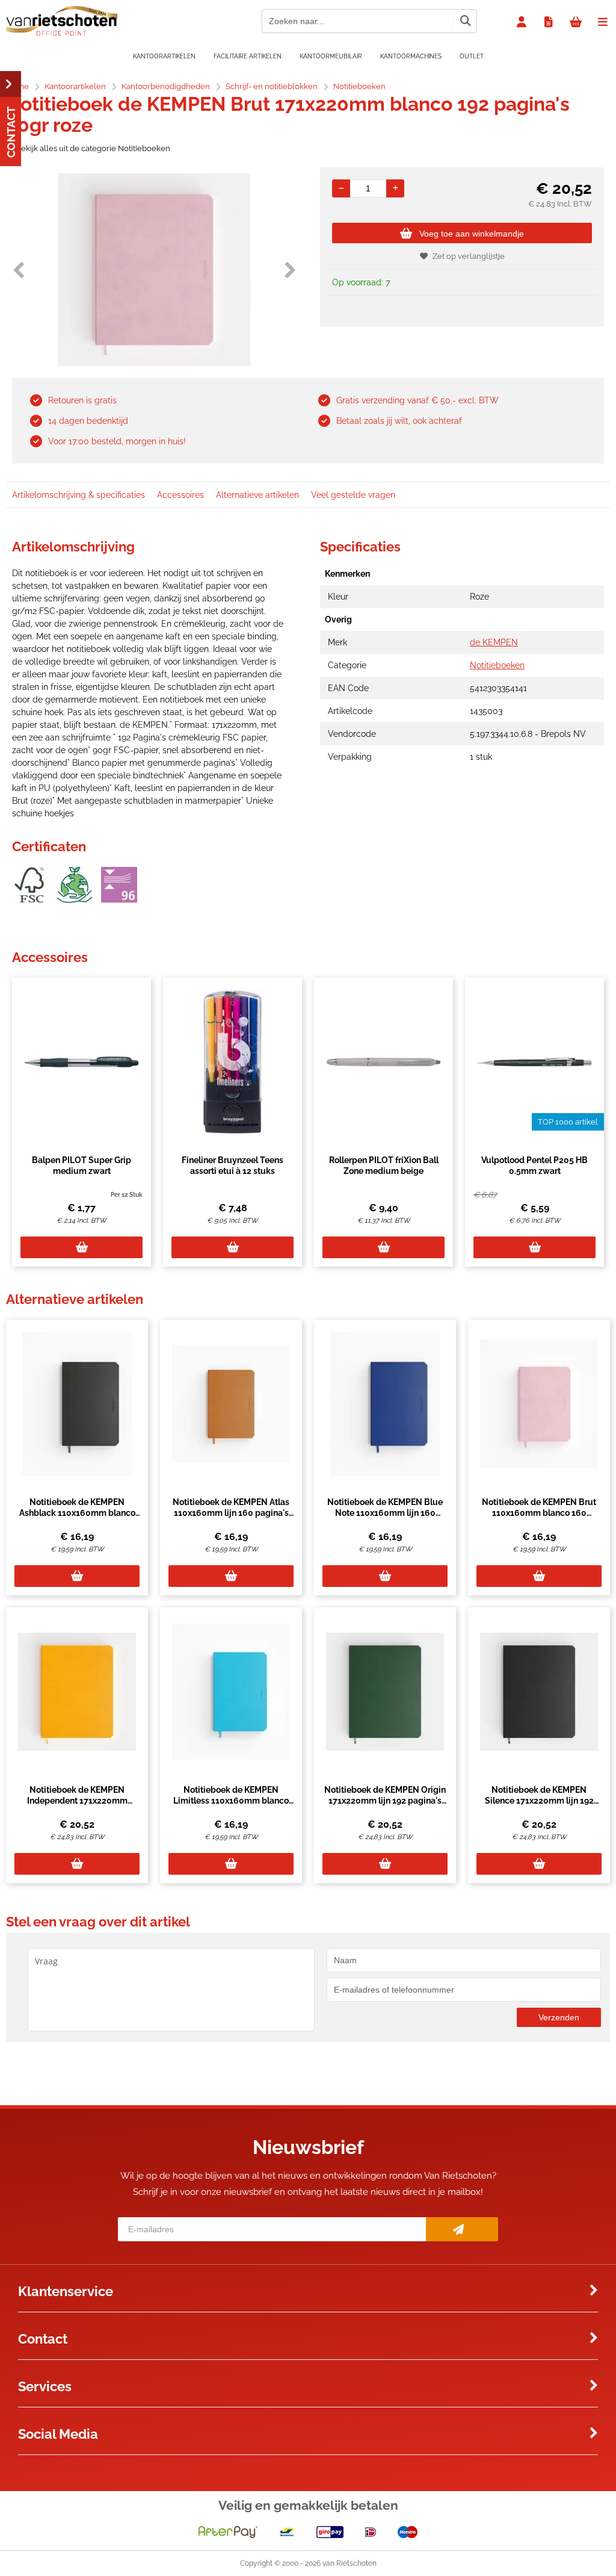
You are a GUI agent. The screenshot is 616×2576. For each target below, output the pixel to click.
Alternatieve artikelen (257, 495)
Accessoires (180, 495)
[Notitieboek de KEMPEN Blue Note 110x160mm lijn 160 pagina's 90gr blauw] (385, 1404)
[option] (154, 270)
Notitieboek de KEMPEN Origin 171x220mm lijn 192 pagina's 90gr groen (385, 1801)
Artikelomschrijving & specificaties (79, 495)
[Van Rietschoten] (62, 33)
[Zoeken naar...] (465, 21)
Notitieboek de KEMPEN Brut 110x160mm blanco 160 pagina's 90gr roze (539, 1513)
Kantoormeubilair (331, 56)
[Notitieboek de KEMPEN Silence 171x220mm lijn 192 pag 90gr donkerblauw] (539, 1692)
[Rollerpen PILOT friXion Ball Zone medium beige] (383, 1062)
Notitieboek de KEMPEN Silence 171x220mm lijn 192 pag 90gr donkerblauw (539, 1801)
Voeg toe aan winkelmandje (472, 234)
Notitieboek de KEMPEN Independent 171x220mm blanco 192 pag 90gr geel (77, 1801)
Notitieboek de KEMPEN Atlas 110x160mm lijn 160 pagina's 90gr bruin (231, 1513)
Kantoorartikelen (164, 56)
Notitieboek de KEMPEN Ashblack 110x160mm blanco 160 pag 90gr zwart (77, 1513)
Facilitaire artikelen (248, 56)
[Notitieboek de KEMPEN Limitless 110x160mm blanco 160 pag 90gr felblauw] (231, 1692)
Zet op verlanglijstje (469, 256)
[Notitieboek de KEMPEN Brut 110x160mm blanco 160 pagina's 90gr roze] (539, 1404)
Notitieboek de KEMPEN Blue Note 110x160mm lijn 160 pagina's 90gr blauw (385, 1513)
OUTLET (472, 56)
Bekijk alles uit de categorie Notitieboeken (93, 148)
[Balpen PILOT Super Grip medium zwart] (82, 1062)
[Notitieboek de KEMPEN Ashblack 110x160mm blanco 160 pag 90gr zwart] (77, 1404)
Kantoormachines (411, 56)
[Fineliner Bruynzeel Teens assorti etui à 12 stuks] (233, 1062)
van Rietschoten (350, 2563)
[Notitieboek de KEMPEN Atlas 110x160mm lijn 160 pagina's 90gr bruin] (231, 1404)
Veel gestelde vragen (353, 495)
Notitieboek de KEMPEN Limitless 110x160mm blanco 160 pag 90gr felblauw (231, 1801)
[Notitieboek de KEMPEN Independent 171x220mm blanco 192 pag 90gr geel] (77, 1692)
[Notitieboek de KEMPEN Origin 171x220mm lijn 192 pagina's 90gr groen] (385, 1692)
